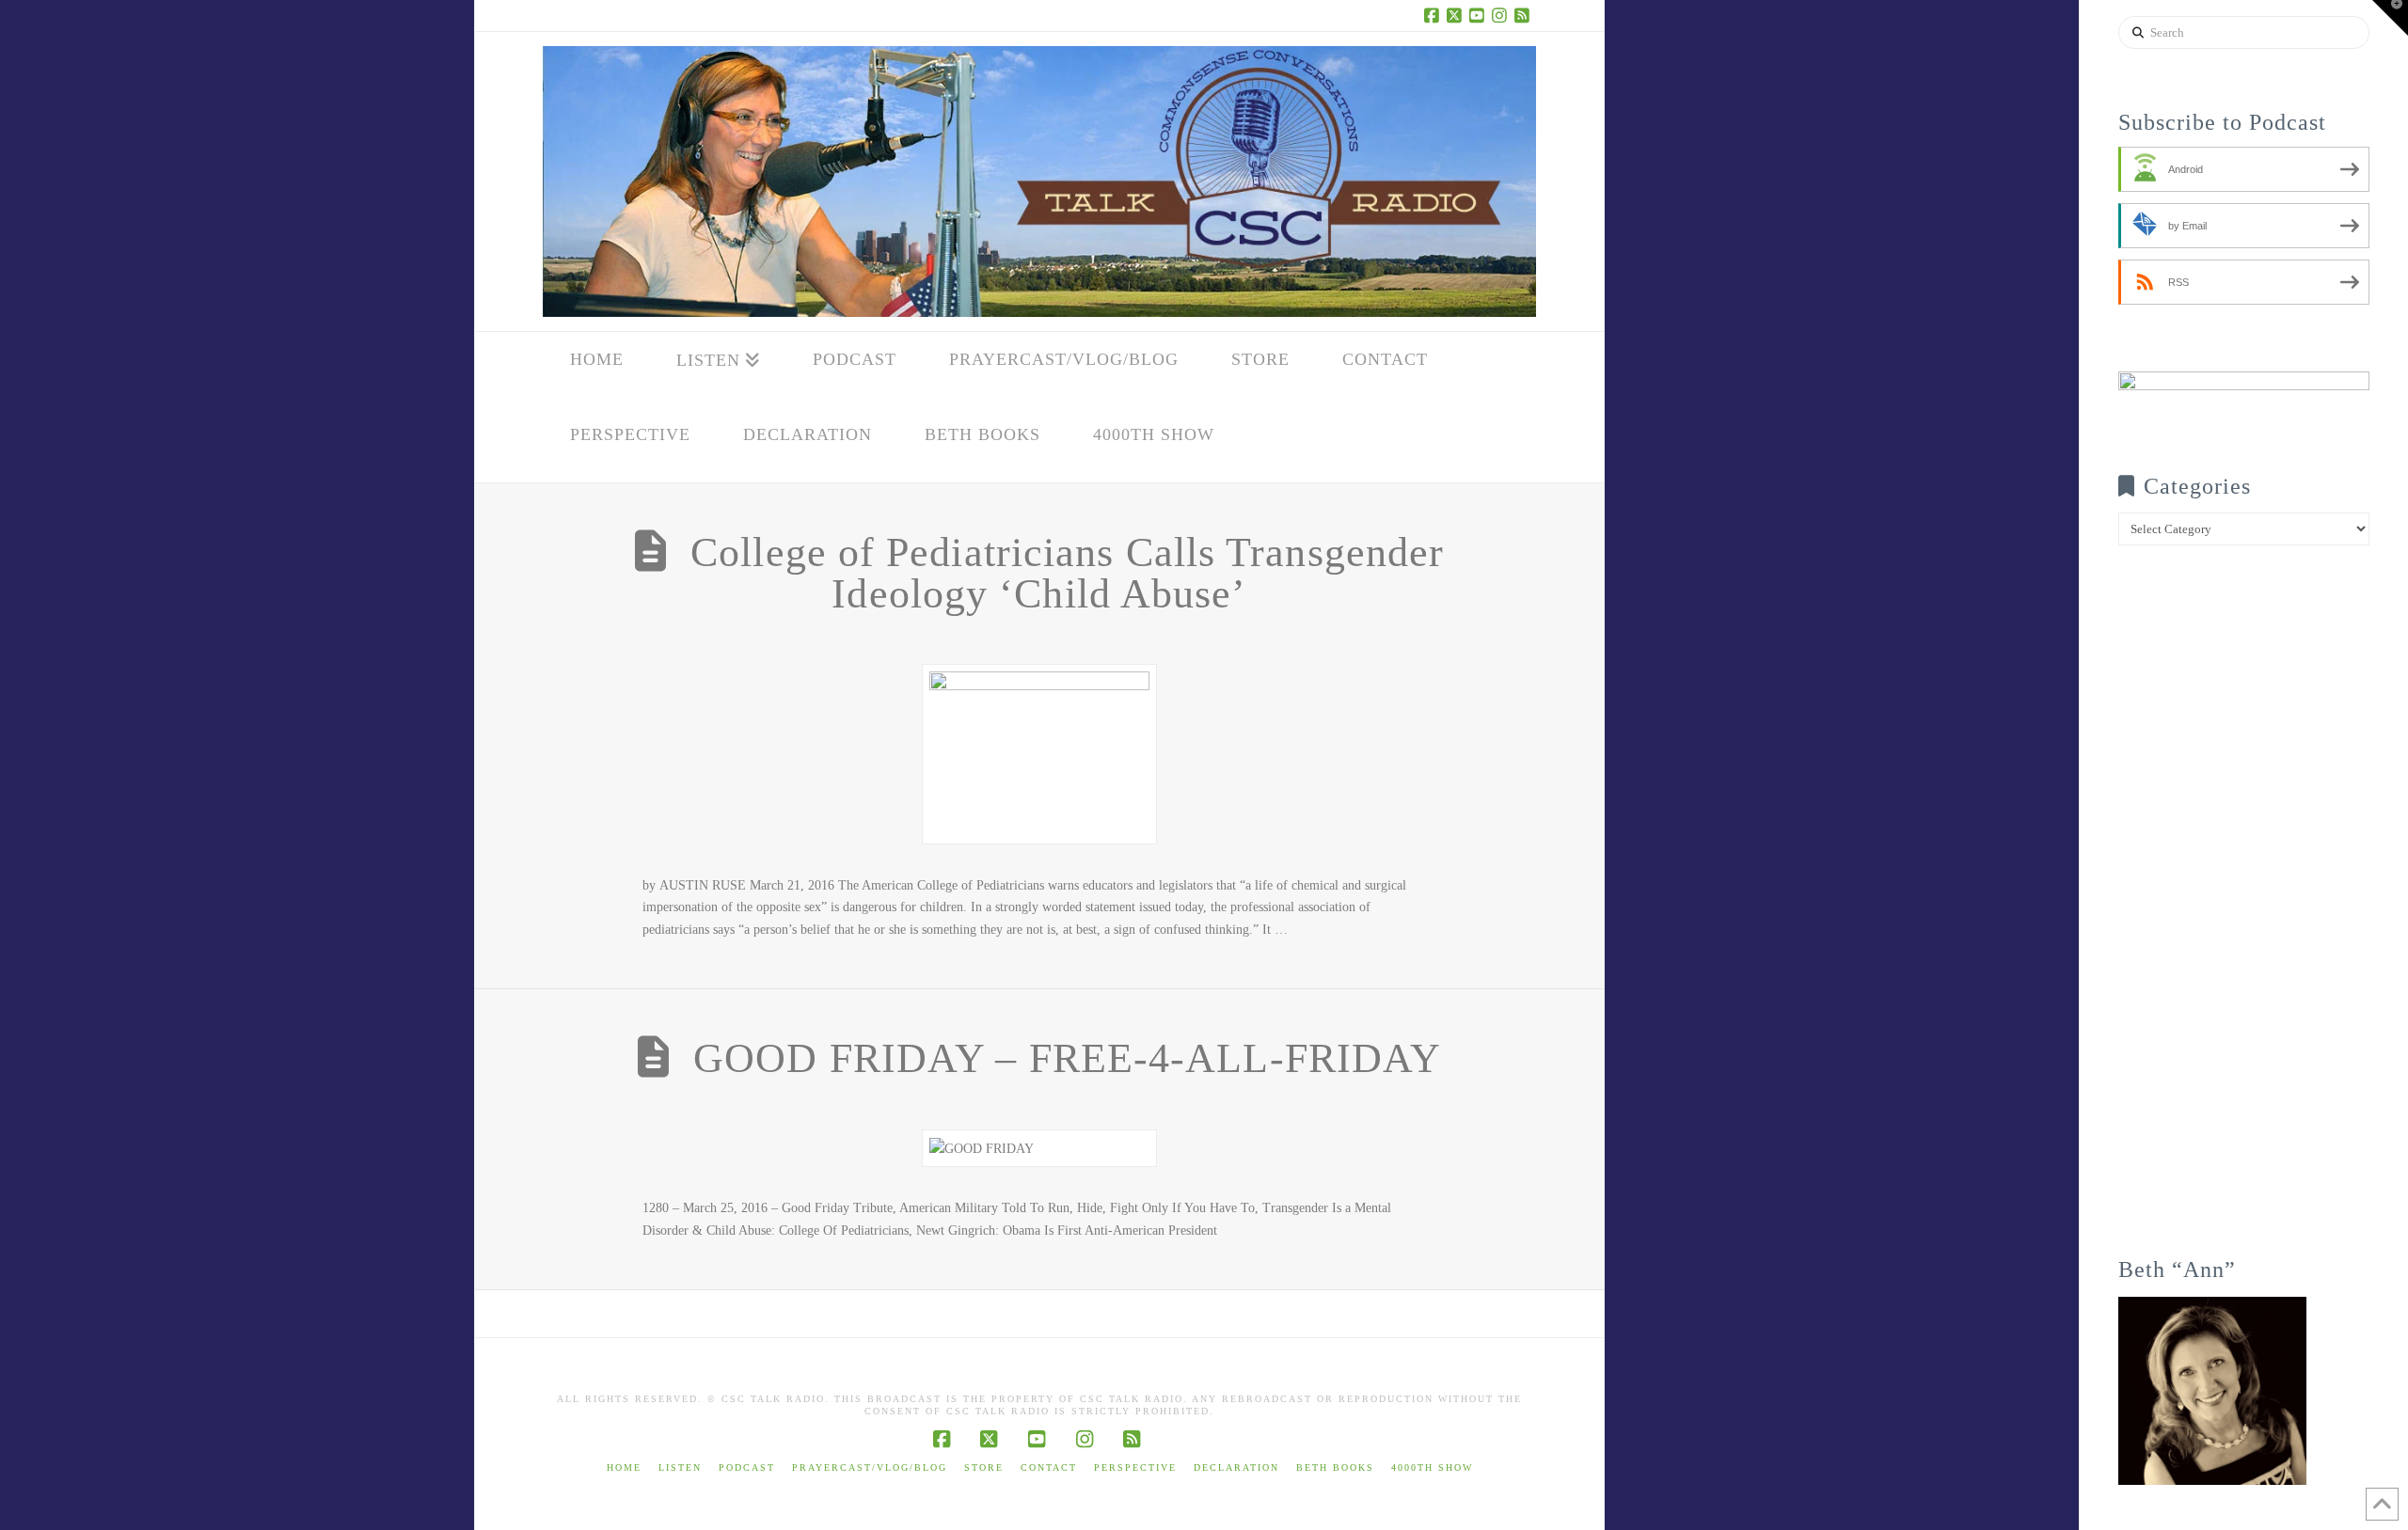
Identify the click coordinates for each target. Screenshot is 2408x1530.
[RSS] (1525, 15)
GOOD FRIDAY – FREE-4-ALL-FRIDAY (1067, 1058)
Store (984, 1467)
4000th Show (1432, 1467)
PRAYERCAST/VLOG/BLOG (870, 1467)
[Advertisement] (2244, 914)
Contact (1049, 1467)
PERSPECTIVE (1135, 1467)
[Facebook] (1434, 15)
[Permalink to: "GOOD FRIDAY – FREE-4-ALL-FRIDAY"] (1039, 1149)
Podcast (747, 1467)
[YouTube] (1480, 15)
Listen (680, 1467)
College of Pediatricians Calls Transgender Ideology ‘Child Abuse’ (1067, 573)
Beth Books (1335, 1467)
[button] (2390, 18)
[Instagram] (1502, 15)
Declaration (1236, 1467)
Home (624, 1467)
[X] (1457, 15)
